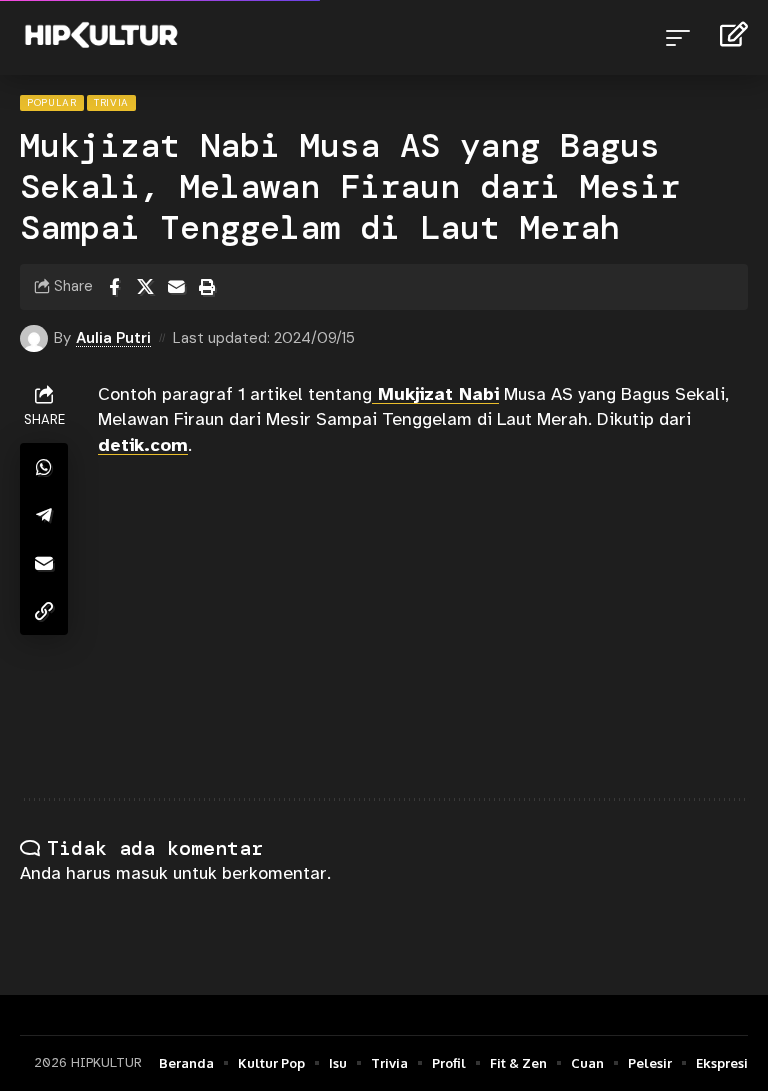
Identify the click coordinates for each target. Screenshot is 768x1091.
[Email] (176, 287)
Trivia (111, 102)
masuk (142, 873)
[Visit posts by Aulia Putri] (34, 339)
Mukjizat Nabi (435, 394)
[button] (683, 38)
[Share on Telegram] (44, 515)
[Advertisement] (423, 628)
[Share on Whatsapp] (44, 467)
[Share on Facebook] (114, 287)
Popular (52, 102)
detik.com (143, 445)
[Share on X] (145, 287)
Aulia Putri (113, 338)
